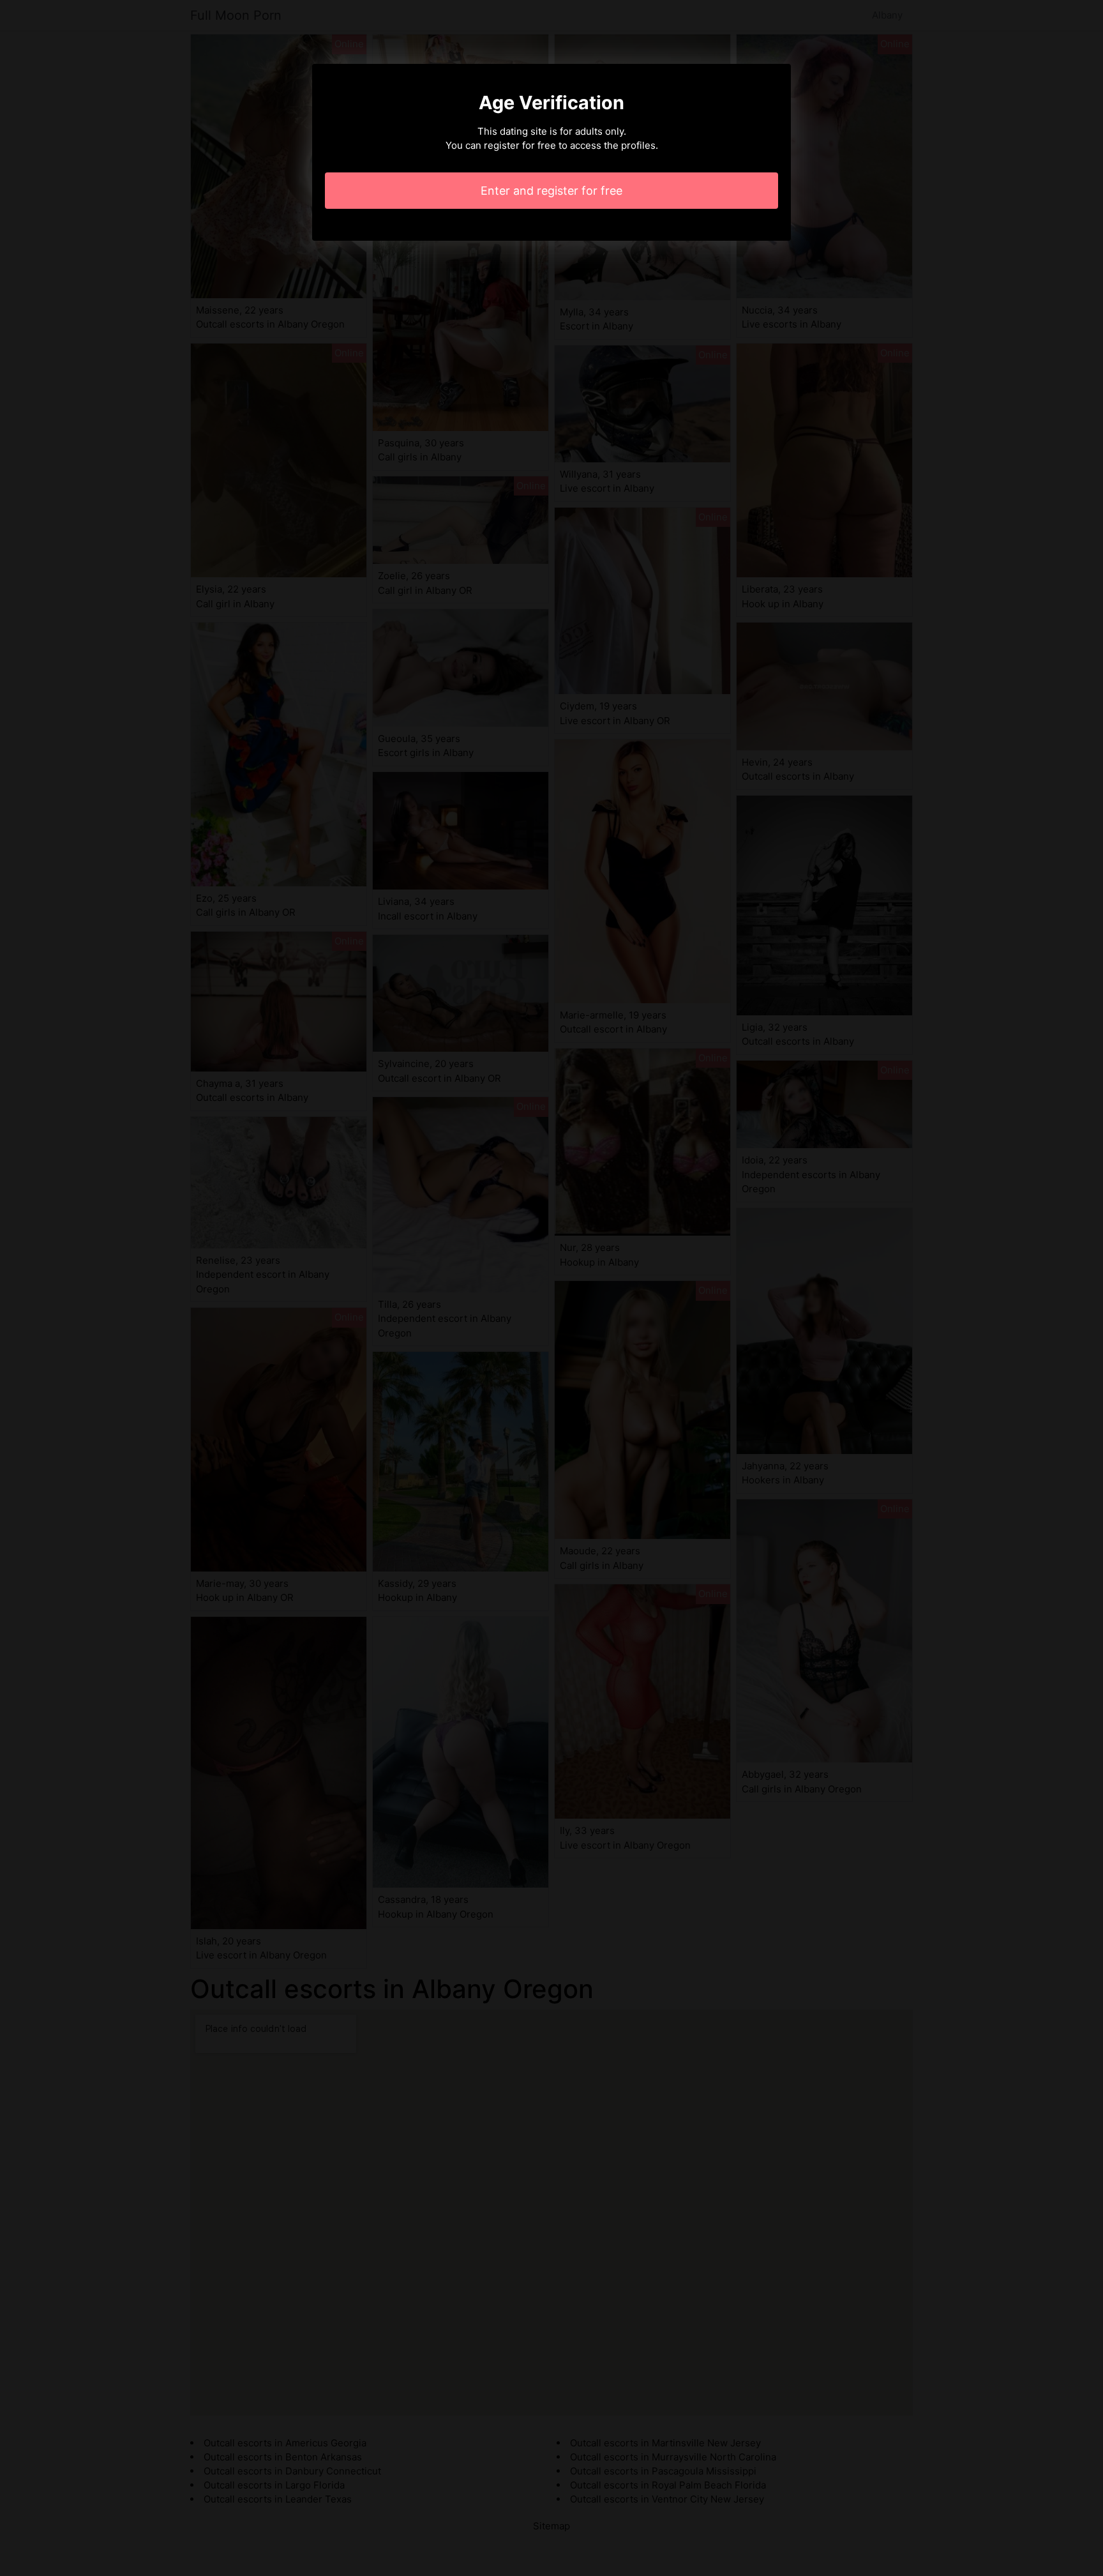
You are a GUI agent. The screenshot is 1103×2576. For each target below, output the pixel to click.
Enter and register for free (551, 191)
